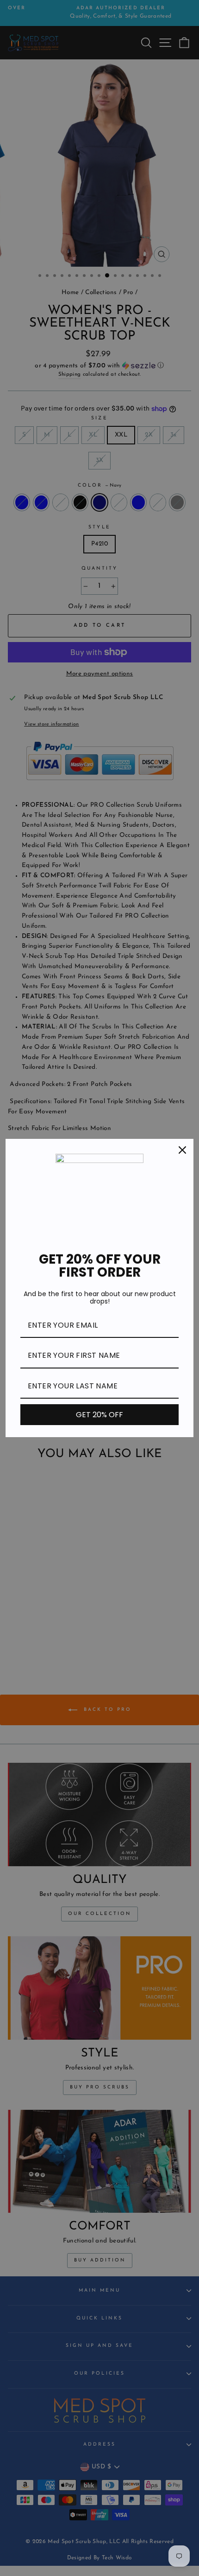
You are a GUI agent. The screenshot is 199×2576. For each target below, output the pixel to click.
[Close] (182, 1150)
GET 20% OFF (99, 1415)
